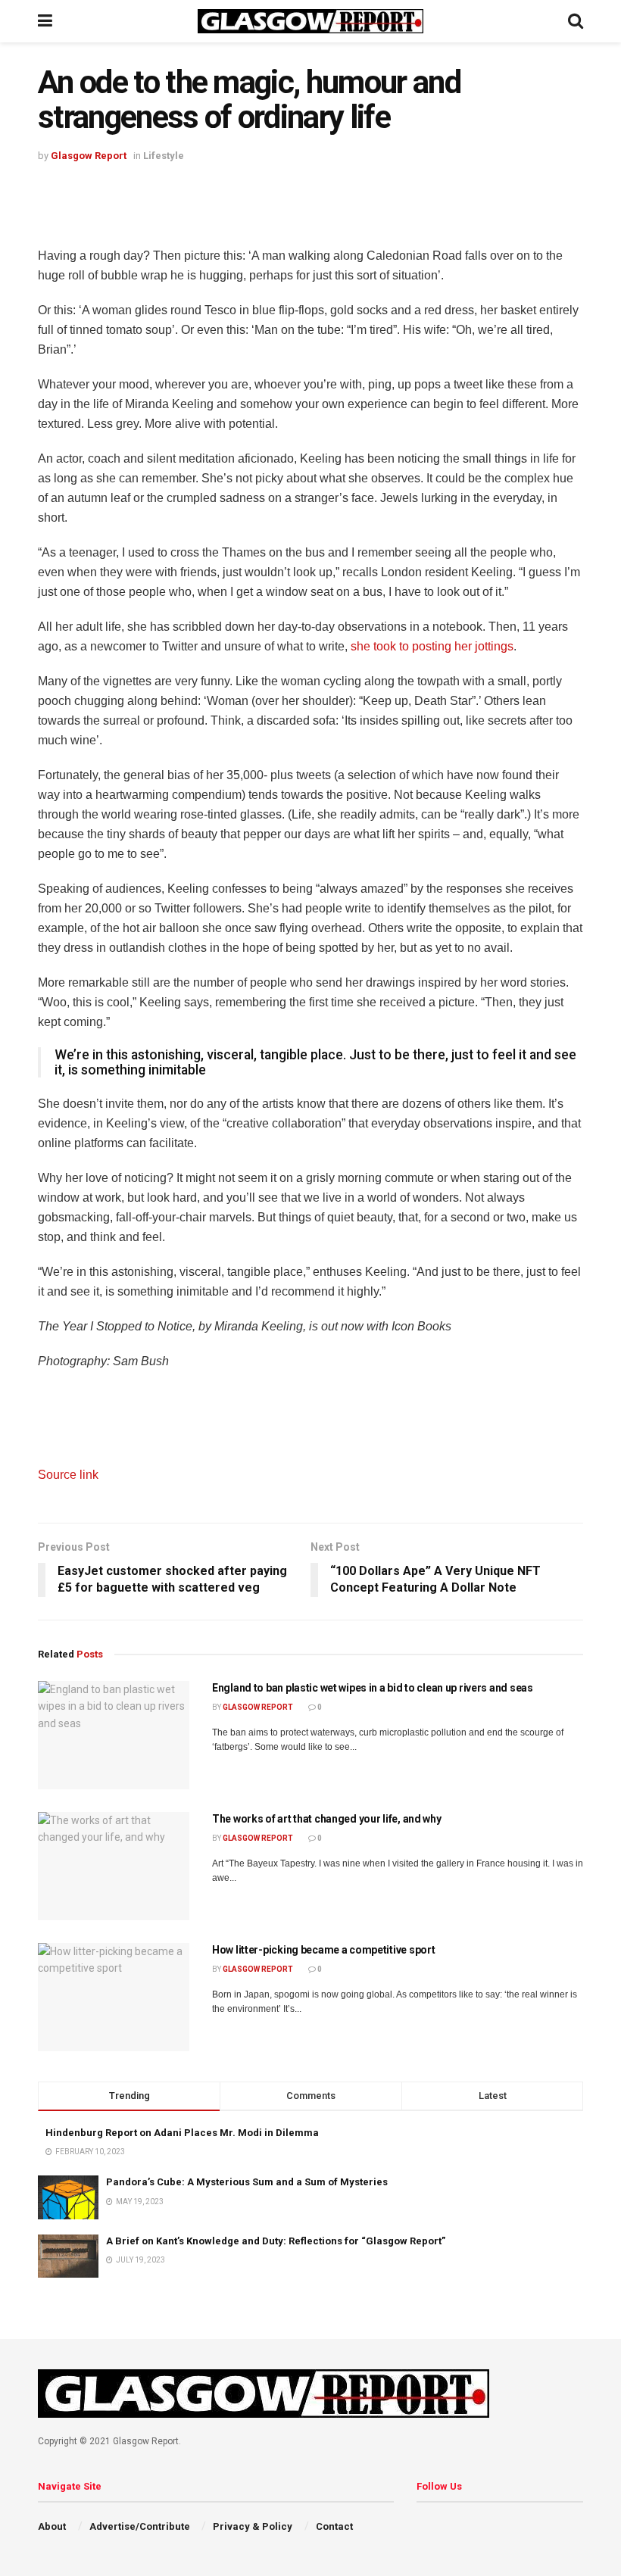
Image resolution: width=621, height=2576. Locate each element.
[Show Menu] (45, 21)
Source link (68, 1475)
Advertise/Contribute (140, 2526)
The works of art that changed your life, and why (327, 1819)
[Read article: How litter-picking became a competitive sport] (114, 1997)
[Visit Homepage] (310, 21)
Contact (334, 2526)
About (52, 2526)
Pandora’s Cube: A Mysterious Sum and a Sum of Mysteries (247, 2182)
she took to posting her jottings (432, 646)
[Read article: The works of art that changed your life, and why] (114, 1866)
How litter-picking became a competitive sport (323, 1950)
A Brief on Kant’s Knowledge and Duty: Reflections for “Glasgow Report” (276, 2241)
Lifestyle (164, 156)
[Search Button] (576, 21)
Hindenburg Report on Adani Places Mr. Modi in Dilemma (182, 2133)
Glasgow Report (89, 156)
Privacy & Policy (253, 2526)
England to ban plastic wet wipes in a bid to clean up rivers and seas (373, 1688)
